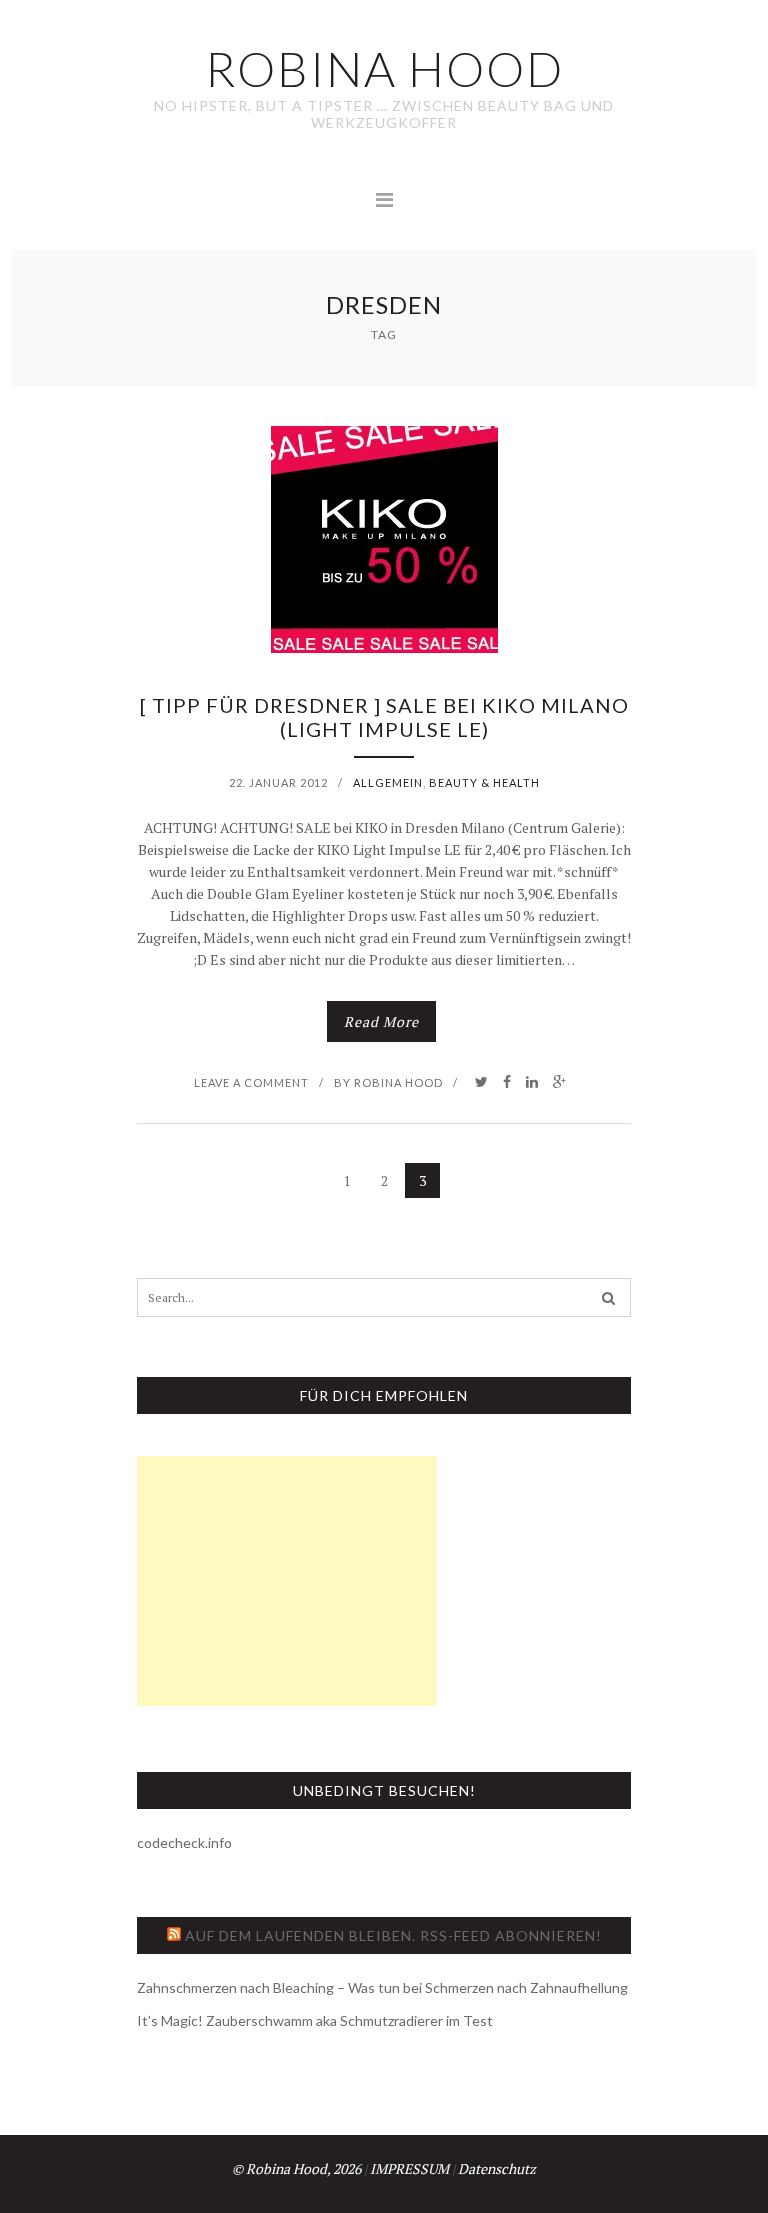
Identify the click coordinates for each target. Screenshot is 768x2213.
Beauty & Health (484, 782)
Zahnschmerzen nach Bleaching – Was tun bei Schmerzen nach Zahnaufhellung (382, 1987)
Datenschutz (497, 2168)
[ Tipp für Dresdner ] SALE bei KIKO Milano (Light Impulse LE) (384, 717)
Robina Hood (398, 1082)
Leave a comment (251, 1082)
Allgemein (388, 782)
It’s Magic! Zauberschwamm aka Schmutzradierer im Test (315, 2020)
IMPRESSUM (409, 2168)
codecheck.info (184, 1842)
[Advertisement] (287, 1581)
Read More (381, 1021)
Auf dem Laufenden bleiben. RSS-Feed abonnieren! (393, 1935)
